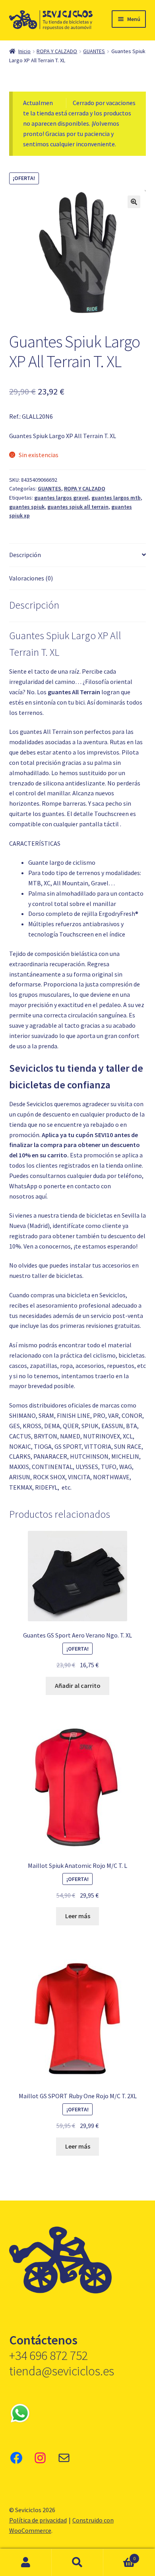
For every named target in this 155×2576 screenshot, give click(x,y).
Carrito (119, 2556)
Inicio (24, 51)
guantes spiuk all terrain (78, 507)
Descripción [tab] (25, 555)
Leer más (78, 1916)
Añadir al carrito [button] (78, 1685)
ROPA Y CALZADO (57, 51)
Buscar (77, 2563)
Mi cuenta (26, 2563)
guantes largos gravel (61, 498)
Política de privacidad (38, 2520)
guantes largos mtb (116, 498)
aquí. (42, 1196)
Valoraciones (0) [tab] (31, 578)
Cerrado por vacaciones (104, 103)
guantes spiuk (27, 507)
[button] (134, 202)
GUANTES (94, 51)
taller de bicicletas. (58, 1276)
